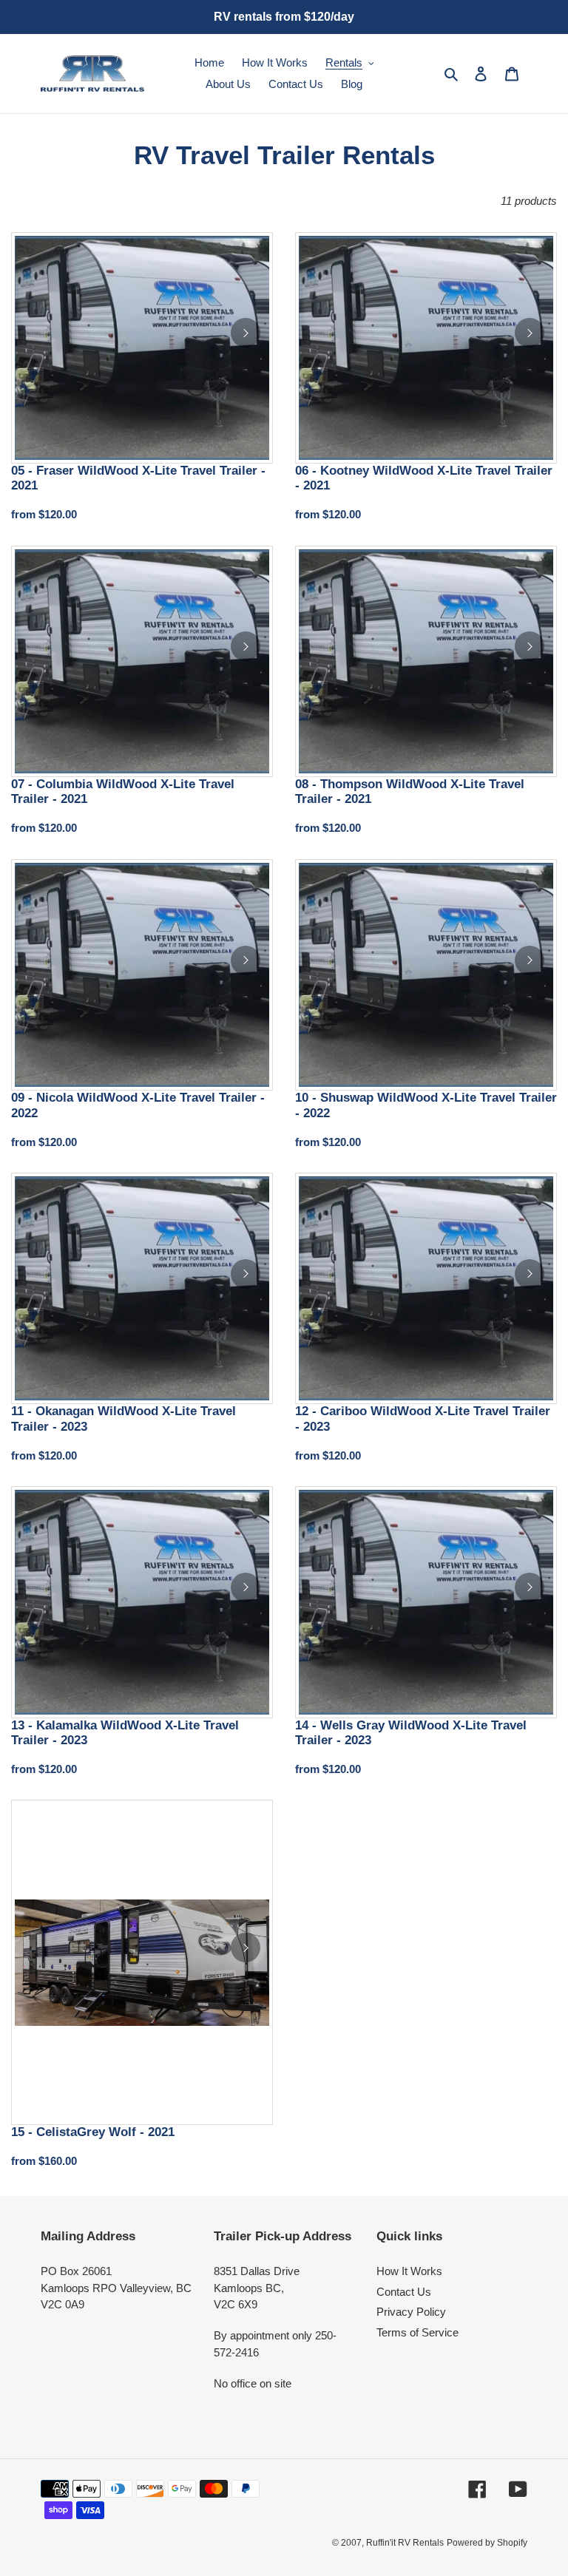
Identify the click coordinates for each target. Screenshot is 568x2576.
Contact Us (404, 2292)
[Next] (246, 333)
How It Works (409, 2271)
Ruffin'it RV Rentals (405, 2543)
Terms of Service (417, 2332)
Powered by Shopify (487, 2543)
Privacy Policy (411, 2312)
